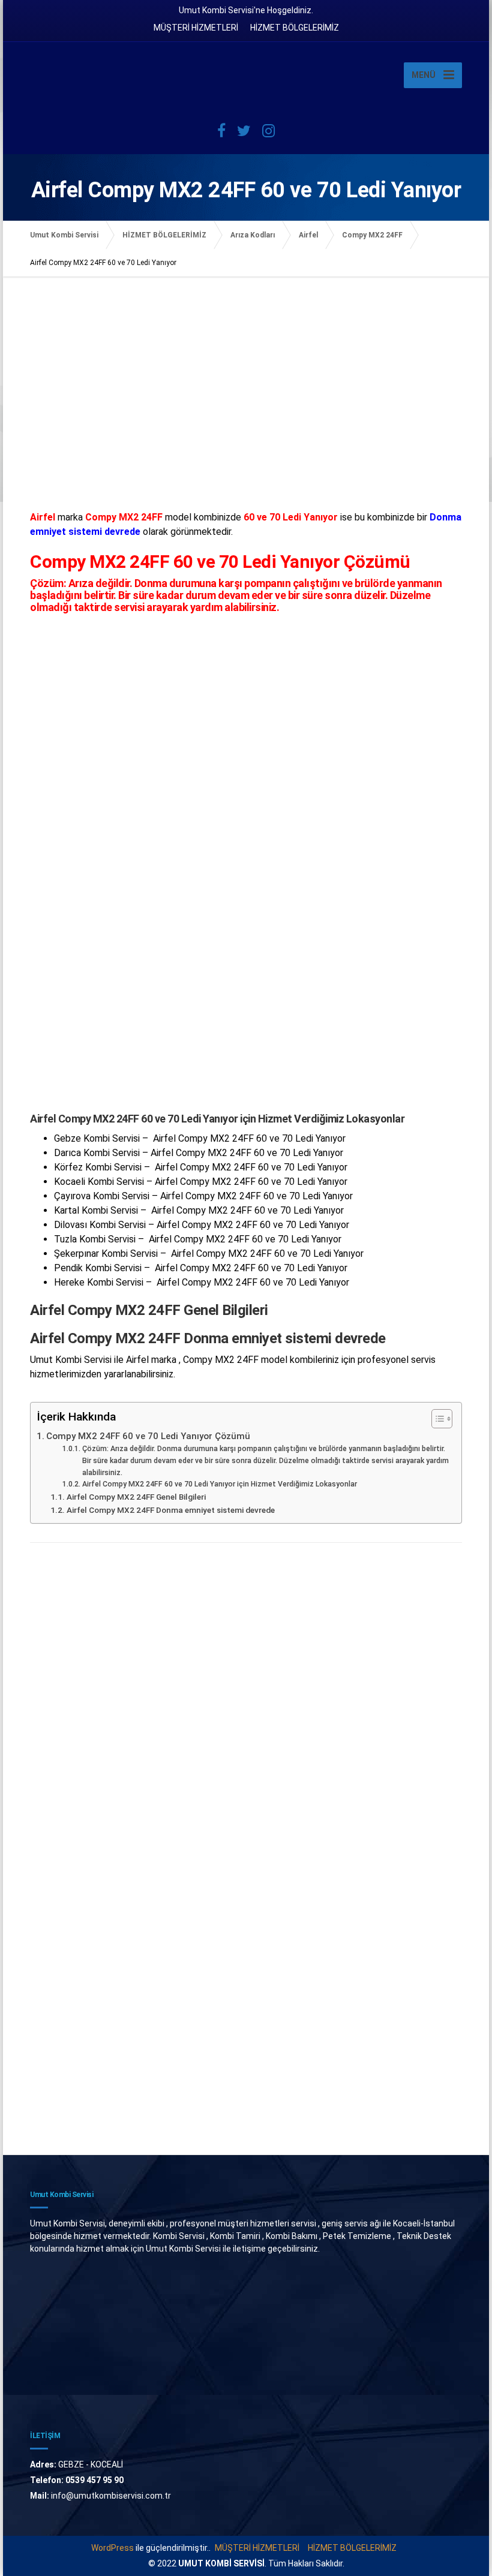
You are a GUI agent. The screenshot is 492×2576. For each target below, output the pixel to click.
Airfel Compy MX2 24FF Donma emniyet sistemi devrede (171, 1510)
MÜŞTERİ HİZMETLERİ (196, 28)
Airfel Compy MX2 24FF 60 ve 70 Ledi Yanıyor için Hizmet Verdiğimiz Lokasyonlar (219, 1484)
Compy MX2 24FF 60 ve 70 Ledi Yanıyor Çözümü (148, 1436)
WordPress (112, 2548)
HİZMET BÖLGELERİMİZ (295, 28)
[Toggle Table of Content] (436, 1419)
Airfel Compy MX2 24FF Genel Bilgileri (136, 1497)
